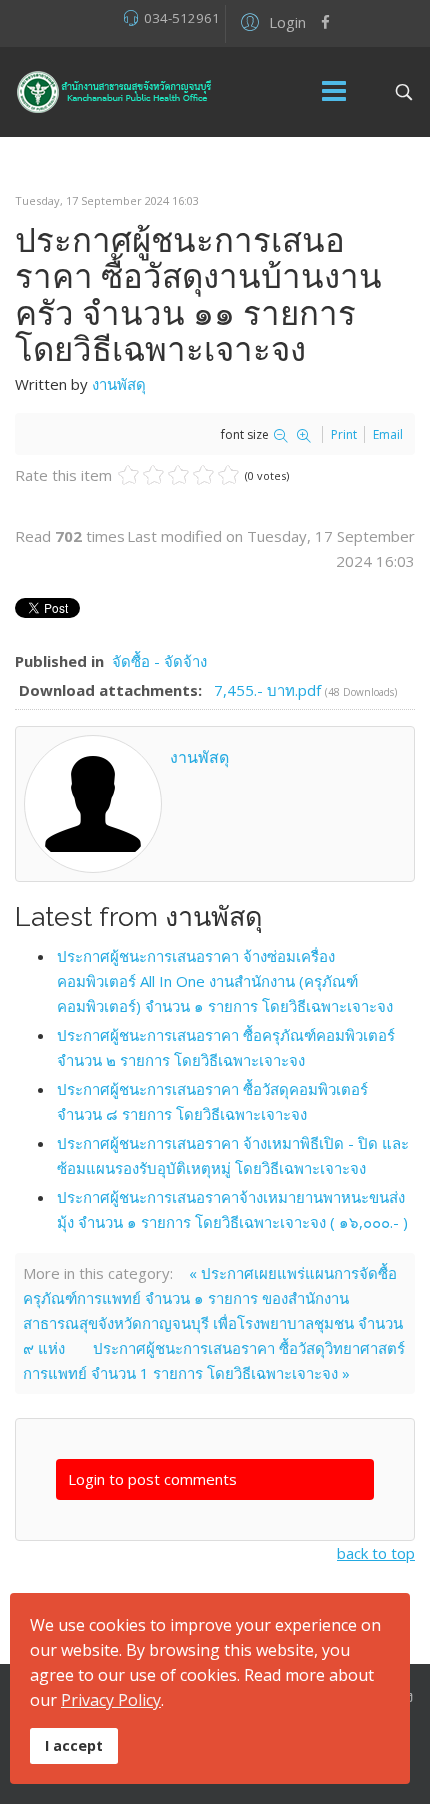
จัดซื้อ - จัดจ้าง (159, 661)
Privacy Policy (111, 1700)
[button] (270, 21)
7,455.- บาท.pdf (269, 690)
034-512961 (182, 18)
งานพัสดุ (119, 384)
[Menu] (334, 92)
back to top (376, 1553)
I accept (74, 1745)
